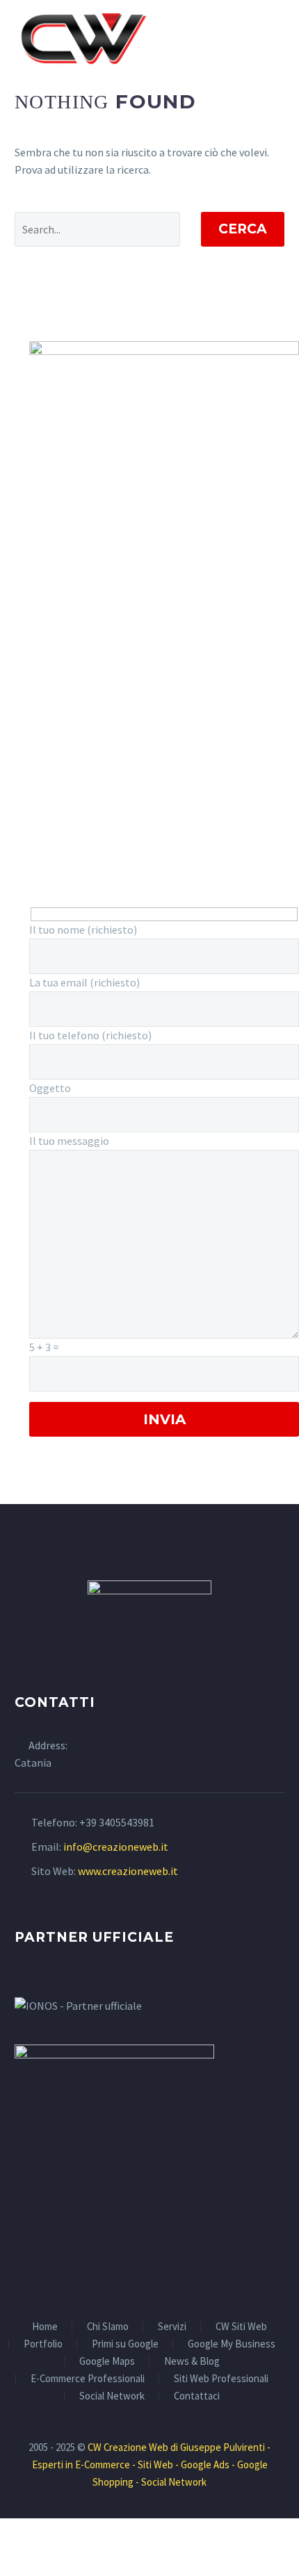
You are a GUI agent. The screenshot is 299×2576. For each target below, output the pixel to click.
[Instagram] (149, 2277)
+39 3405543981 (117, 1822)
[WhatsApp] (168, 2277)
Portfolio (43, 2344)
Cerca (243, 229)
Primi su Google (125, 2344)
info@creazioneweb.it (116, 1847)
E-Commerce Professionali (88, 2379)
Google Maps (107, 2362)
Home (45, 2327)
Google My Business (232, 2344)
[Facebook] (131, 2277)
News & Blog (192, 2362)
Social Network (112, 2396)
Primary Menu (272, 38)
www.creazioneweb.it (128, 1871)
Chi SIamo (108, 2327)
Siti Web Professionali (221, 2379)
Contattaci (197, 2396)
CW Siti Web (241, 2327)
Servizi (172, 2327)
